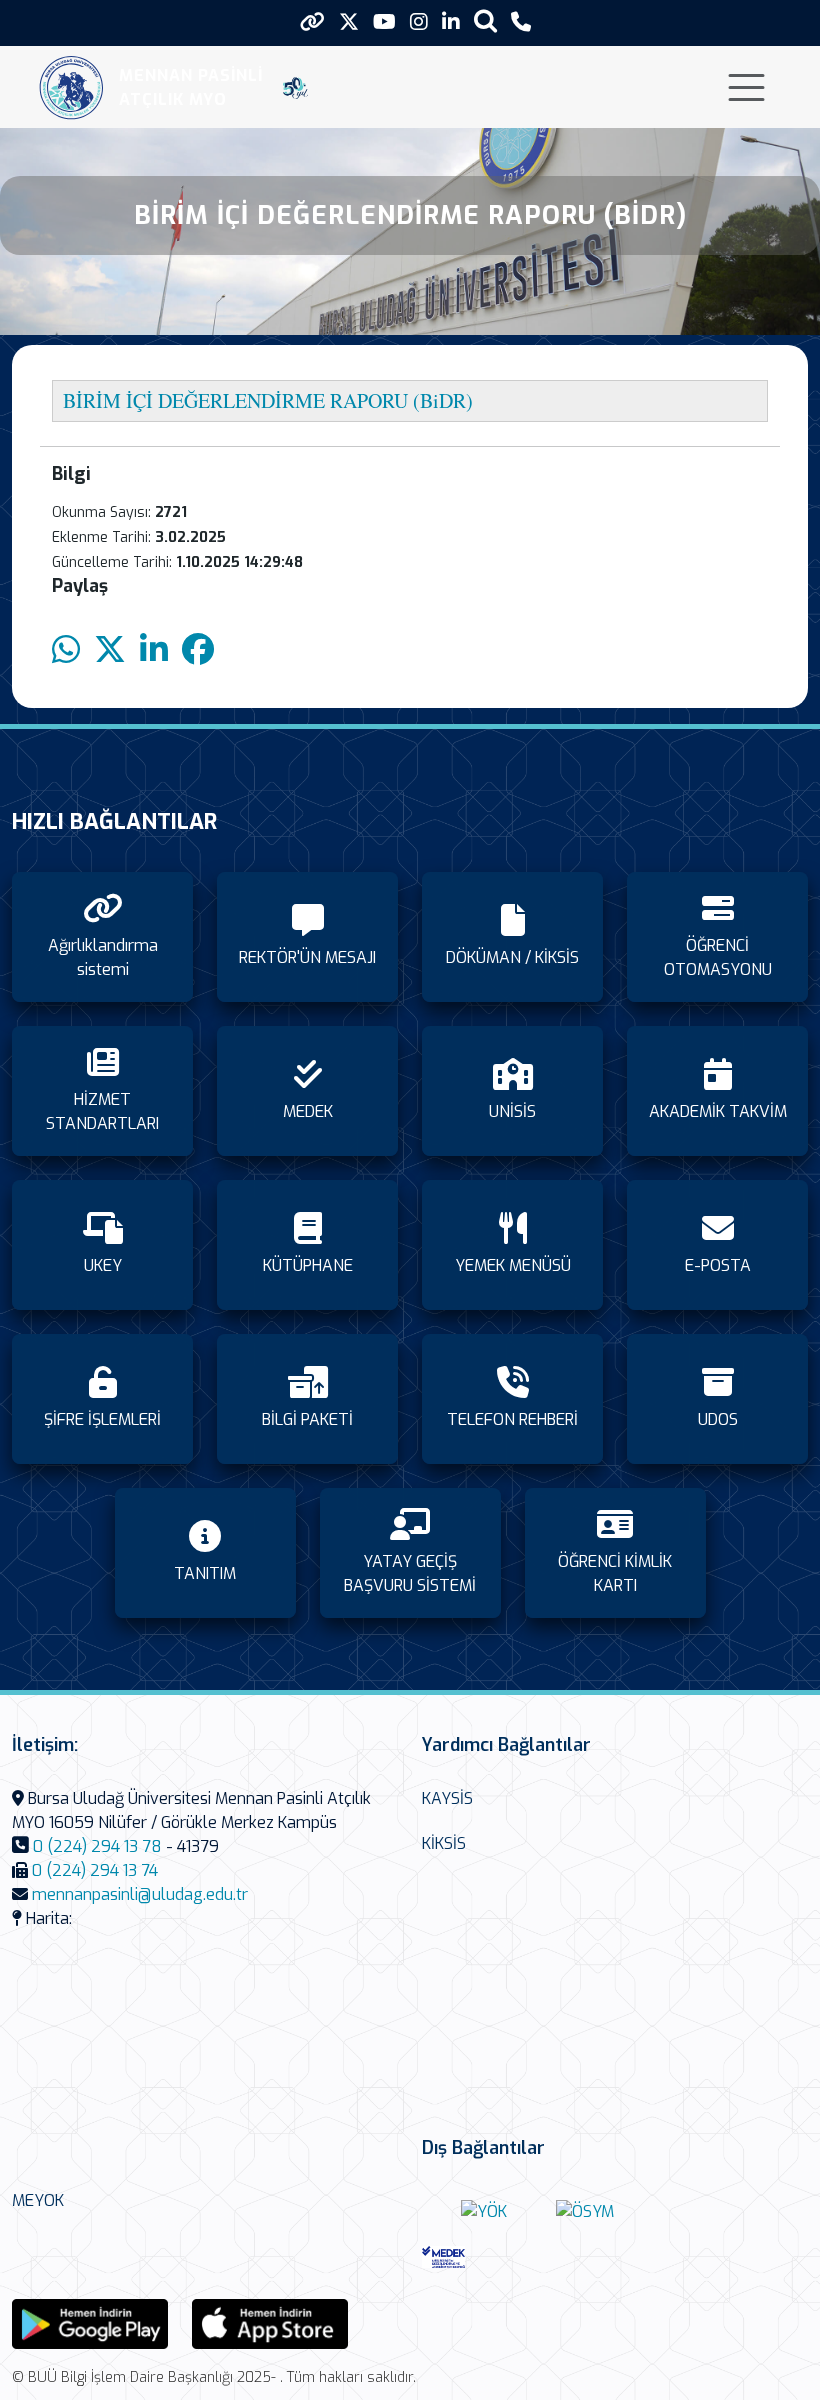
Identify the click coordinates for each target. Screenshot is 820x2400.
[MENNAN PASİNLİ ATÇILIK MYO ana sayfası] (71, 87)
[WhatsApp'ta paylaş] (66, 650)
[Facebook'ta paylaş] (198, 650)
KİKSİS (444, 1843)
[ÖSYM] (585, 2211)
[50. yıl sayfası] (295, 88)
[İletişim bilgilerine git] (521, 22)
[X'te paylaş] (110, 650)
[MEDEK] (484, 2256)
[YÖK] (484, 2211)
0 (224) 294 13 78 (97, 1846)
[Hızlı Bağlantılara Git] (312, 22)
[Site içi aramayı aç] (485, 20)
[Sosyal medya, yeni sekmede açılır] (349, 22)
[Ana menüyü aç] (746, 87)
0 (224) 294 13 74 (95, 1870)
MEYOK (38, 2200)
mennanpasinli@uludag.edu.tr (140, 1894)
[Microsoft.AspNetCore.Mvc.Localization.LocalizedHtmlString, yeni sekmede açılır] (90, 2322)
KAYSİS (447, 1798)
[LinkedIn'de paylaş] (154, 650)
